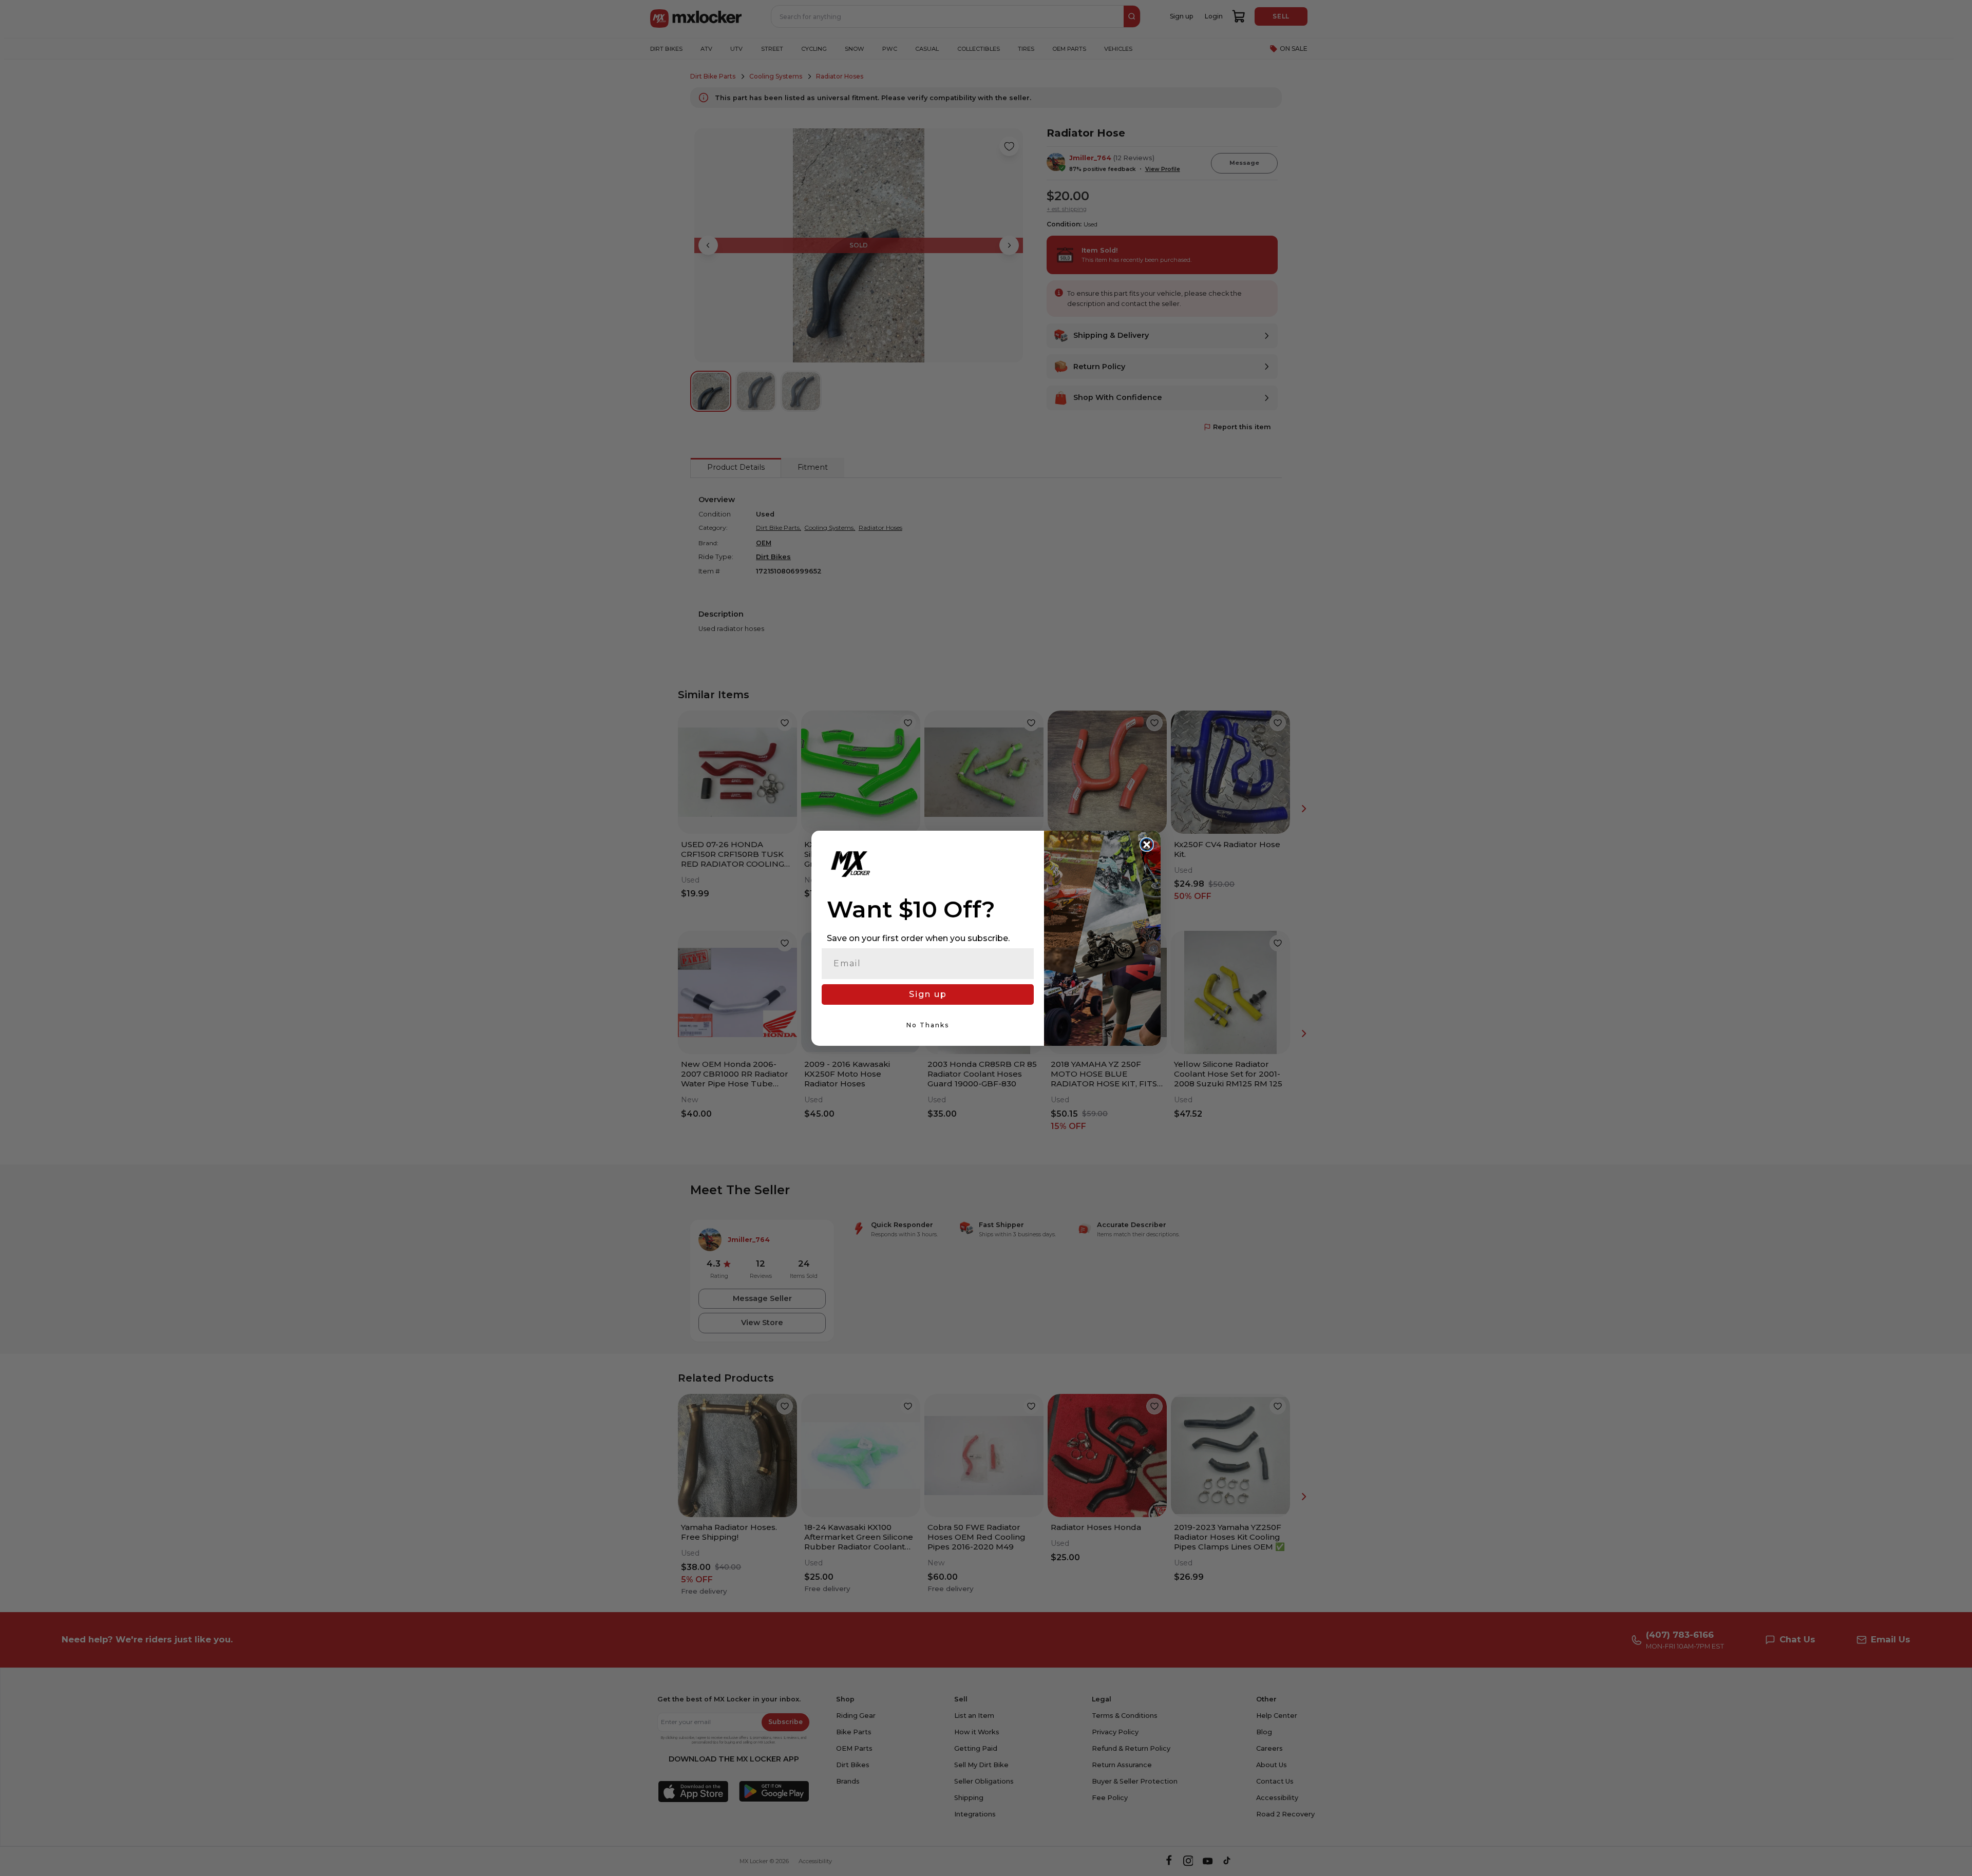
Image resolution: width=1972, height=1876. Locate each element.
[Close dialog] (1147, 845)
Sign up (928, 994)
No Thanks (928, 1025)
